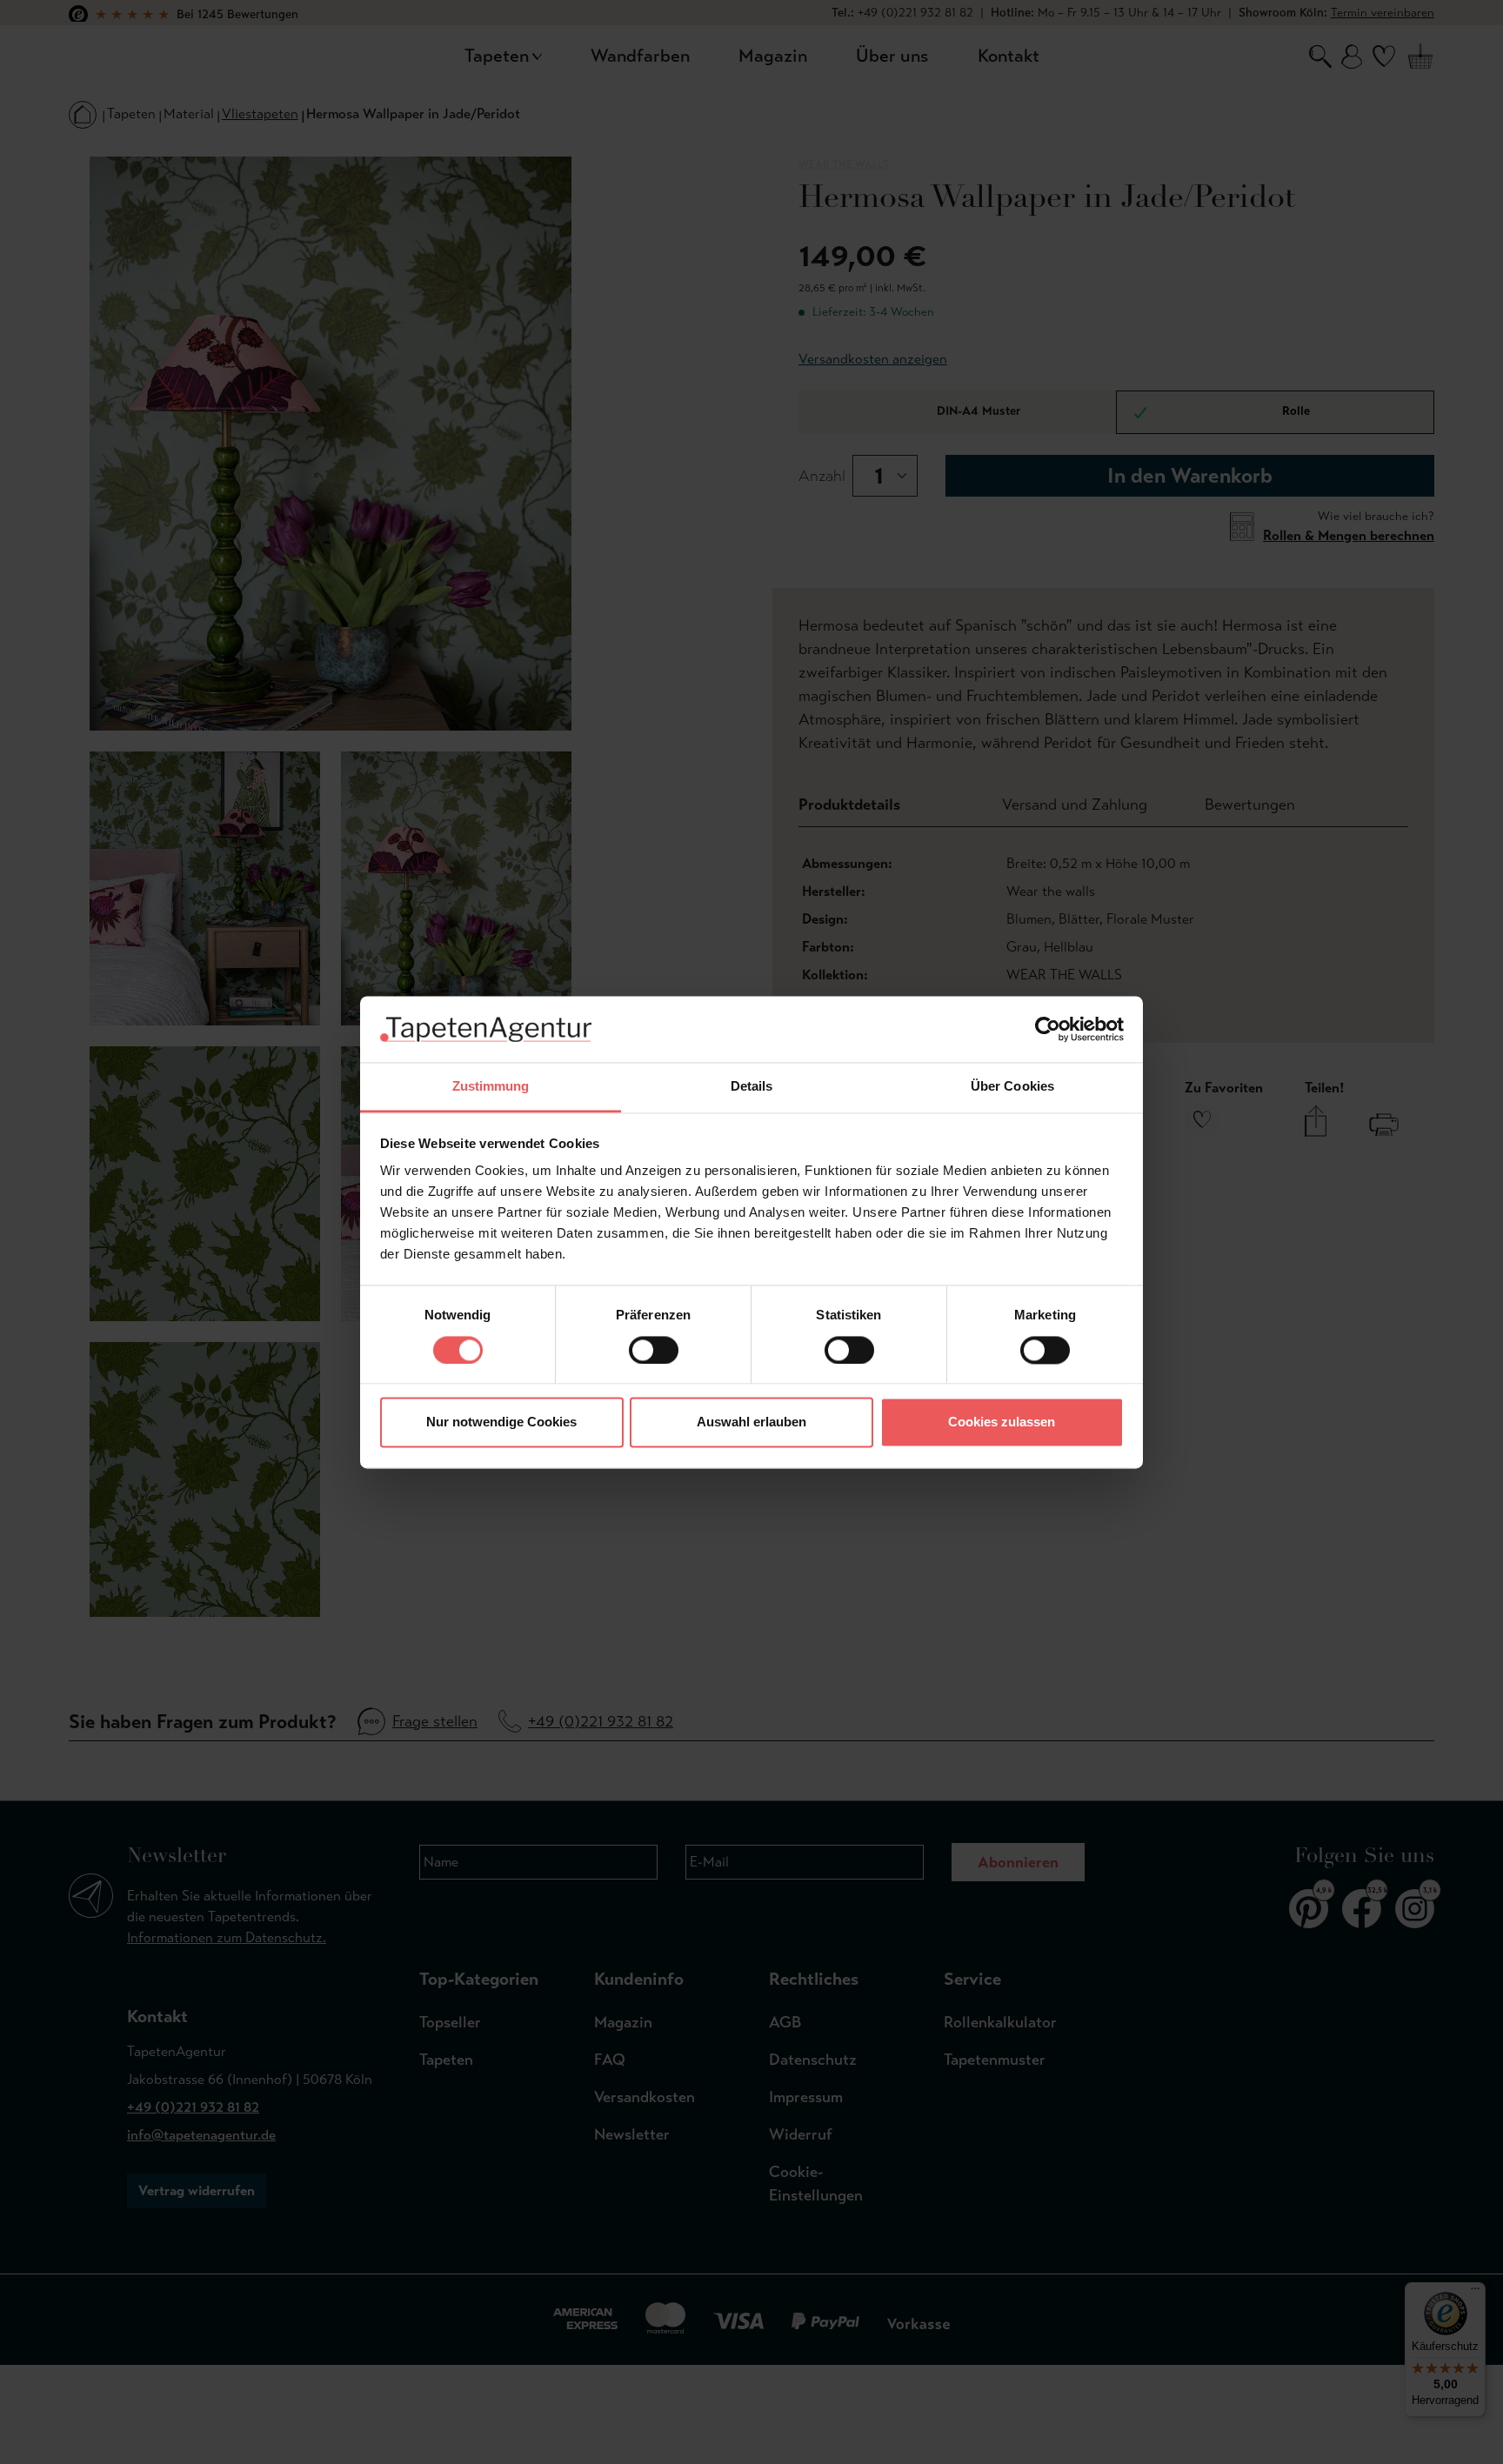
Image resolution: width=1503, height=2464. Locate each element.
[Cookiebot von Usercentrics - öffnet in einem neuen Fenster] (1048, 1029)
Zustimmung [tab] (491, 1087)
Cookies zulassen (1002, 1422)
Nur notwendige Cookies (501, 1422)
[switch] (654, 1350)
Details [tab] (752, 1087)
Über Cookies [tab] (1012, 1087)
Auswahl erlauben (751, 1422)
